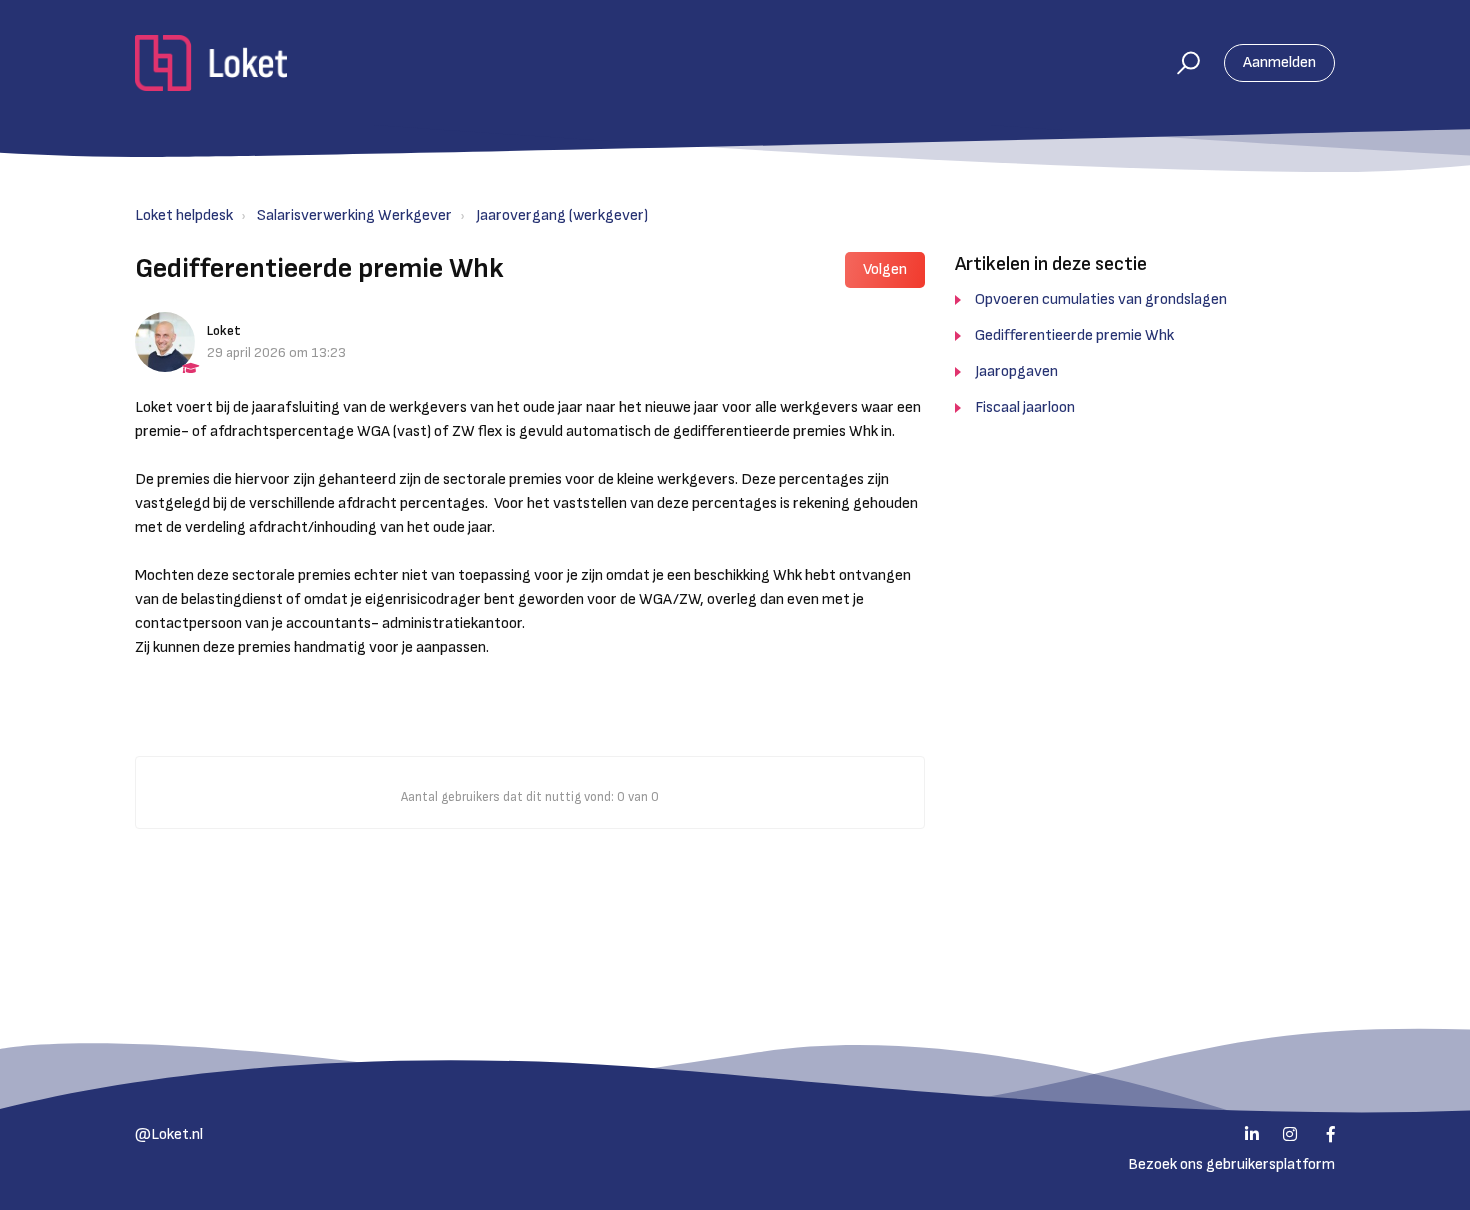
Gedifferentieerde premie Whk (1074, 335)
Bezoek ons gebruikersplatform (1231, 1164)
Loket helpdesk (184, 215)
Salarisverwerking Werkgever (354, 215)
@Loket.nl (169, 1134)
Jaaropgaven (1016, 371)
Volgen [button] (885, 269)
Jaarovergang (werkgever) (562, 215)
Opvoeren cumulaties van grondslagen (1101, 299)
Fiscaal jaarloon (1025, 407)
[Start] (211, 63)
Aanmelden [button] (1279, 62)
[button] (1179, 63)
